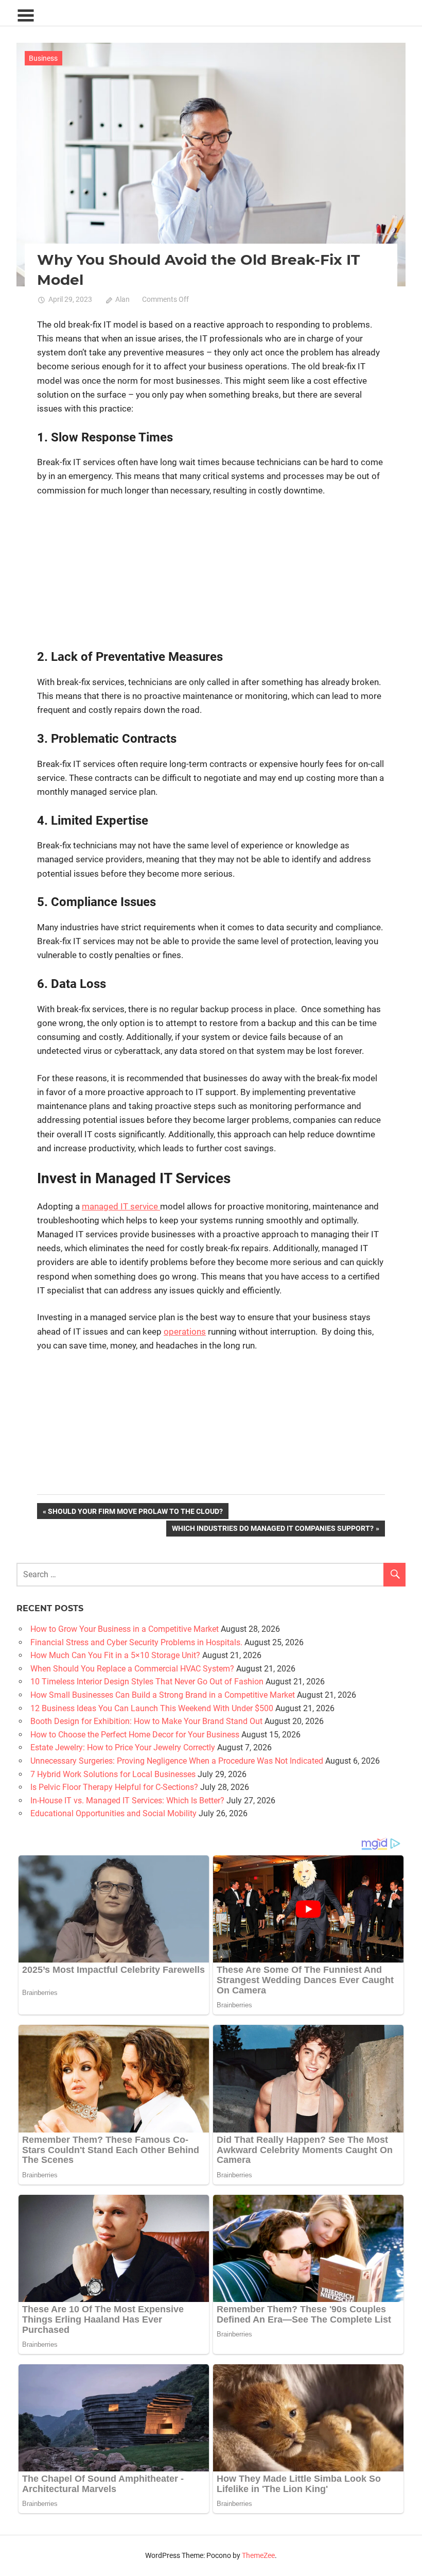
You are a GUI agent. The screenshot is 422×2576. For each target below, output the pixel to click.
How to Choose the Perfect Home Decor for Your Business (135, 1735)
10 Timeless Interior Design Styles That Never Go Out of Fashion (147, 1682)
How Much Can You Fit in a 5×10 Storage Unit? (115, 1655)
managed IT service (121, 1206)
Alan (122, 299)
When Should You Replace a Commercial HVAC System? (132, 1669)
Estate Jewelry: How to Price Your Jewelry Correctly (123, 1747)
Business (43, 58)
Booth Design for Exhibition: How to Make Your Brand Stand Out (146, 1721)
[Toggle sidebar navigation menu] (26, 16)
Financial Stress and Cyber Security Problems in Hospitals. (136, 1642)
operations (185, 1332)
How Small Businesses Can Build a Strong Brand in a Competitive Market (163, 1695)
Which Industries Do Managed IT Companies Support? (272, 1530)
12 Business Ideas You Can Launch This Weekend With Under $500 (152, 1708)
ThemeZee (258, 2555)
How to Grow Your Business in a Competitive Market (125, 1629)
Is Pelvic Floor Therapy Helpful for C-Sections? (114, 1787)
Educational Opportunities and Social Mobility (113, 1813)
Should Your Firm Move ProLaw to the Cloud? (135, 1513)
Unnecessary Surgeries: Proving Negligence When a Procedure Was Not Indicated (177, 1761)
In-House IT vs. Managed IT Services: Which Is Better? (127, 1801)
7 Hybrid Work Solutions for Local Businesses (113, 1774)
